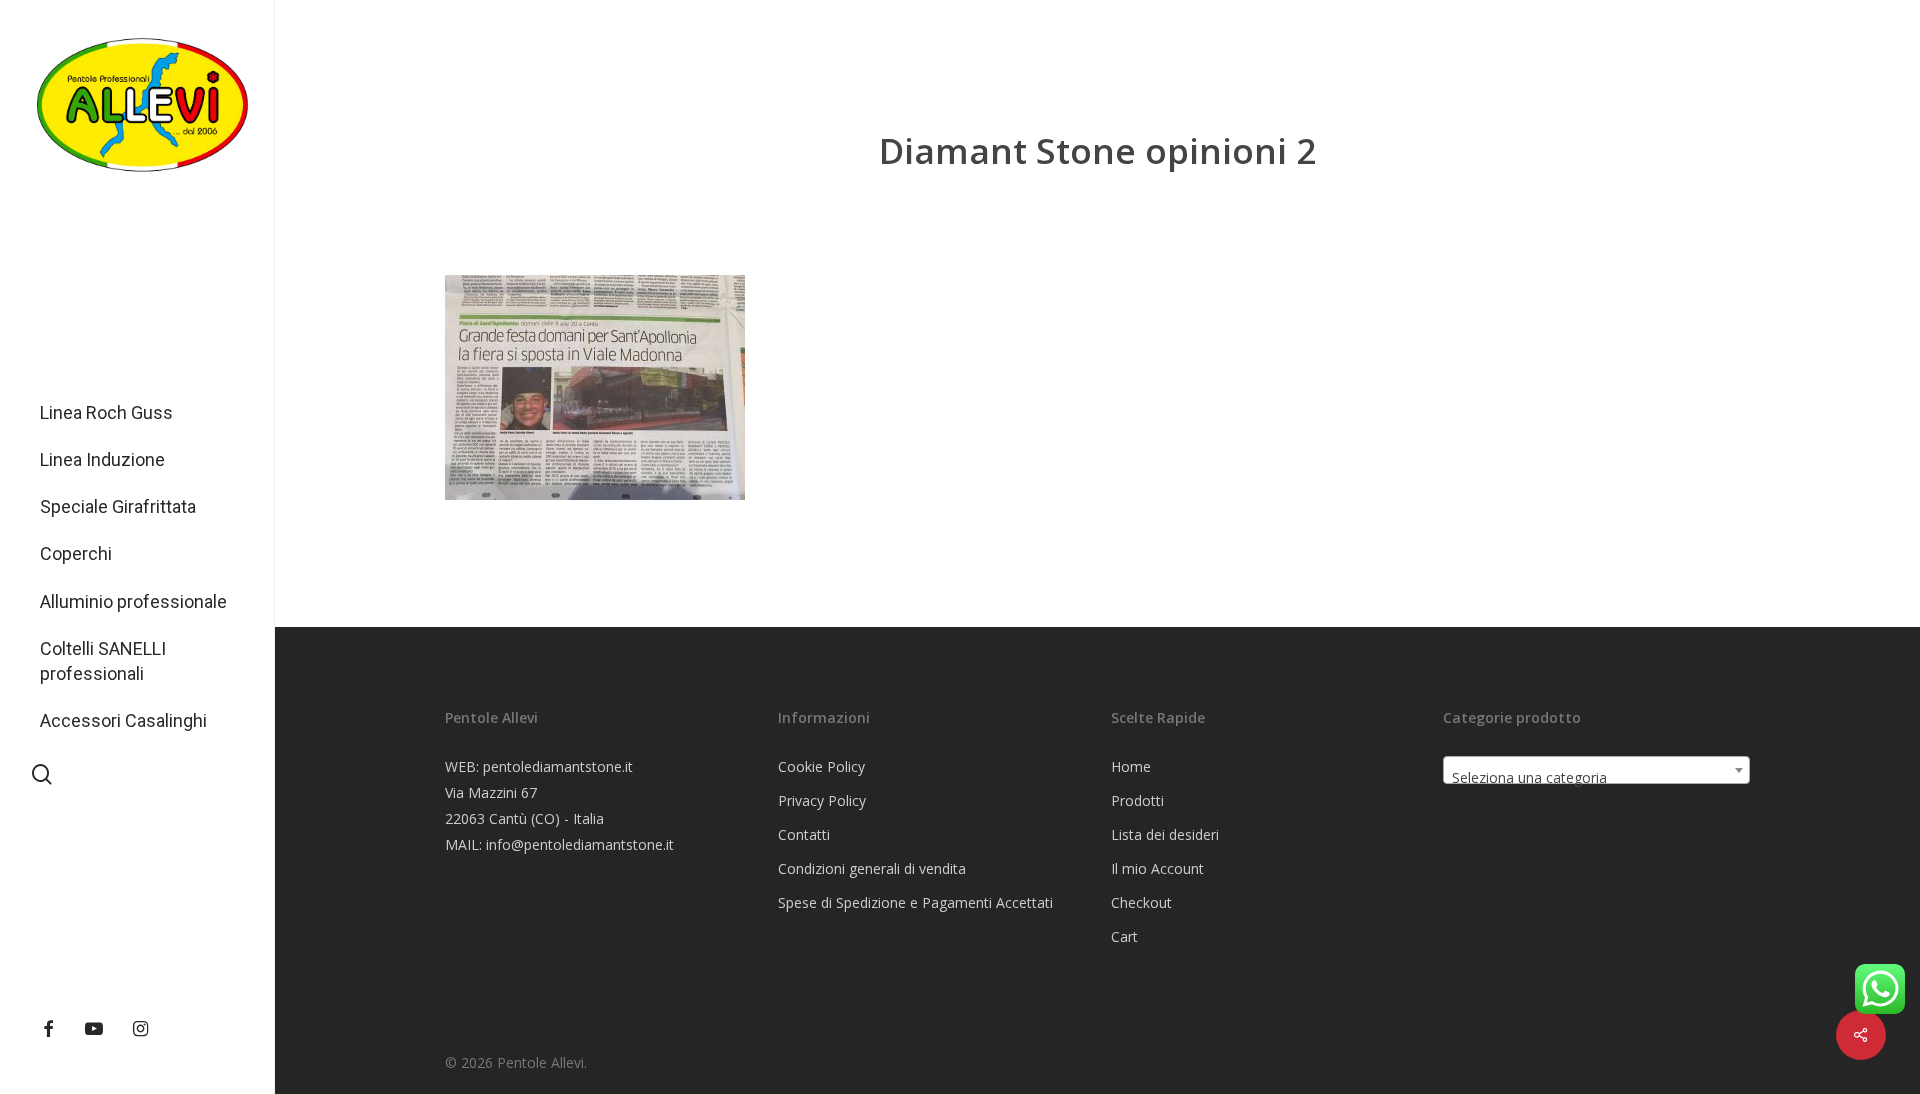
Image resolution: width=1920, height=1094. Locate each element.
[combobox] (1596, 770)
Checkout (1141, 902)
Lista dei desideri (1165, 834)
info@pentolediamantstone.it (580, 844)
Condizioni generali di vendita (872, 868)
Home (1131, 766)
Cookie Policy (821, 766)
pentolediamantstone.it (558, 766)
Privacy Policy (822, 800)
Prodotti (1137, 800)
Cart (1124, 936)
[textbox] (1596, 778)
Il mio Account (1157, 868)
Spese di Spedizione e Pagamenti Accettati (915, 902)
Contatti (804, 834)
